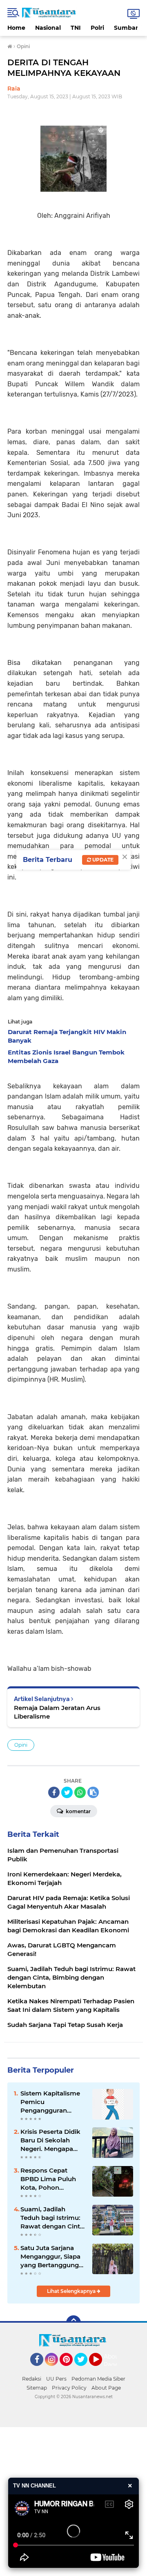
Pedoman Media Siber (98, 2379)
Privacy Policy (69, 2388)
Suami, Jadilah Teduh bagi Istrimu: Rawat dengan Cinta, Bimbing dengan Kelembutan (53, 2218)
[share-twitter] (67, 1792)
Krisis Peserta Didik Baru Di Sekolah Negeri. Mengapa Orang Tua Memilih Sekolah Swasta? (50, 2140)
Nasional (48, 28)
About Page (112, 2361)
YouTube (101, 2370)
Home (16, 28)
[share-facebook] (54, 1792)
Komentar (78, 1811)
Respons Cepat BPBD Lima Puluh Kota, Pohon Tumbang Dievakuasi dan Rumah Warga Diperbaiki (48, 2179)
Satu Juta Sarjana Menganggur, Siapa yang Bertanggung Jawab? (50, 2257)
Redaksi (32, 2379)
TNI (76, 28)
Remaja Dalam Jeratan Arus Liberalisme (57, 1712)
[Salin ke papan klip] (93, 1792)
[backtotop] (73, 2323)
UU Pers (56, 2379)
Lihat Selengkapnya (72, 2291)
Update (102, 860)
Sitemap (37, 2388)
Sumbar (126, 28)
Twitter (85, 2370)
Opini (21, 1745)
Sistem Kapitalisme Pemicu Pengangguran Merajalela (50, 2102)
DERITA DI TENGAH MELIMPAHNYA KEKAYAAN (64, 68)
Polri (97, 28)
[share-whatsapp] (80, 1792)
